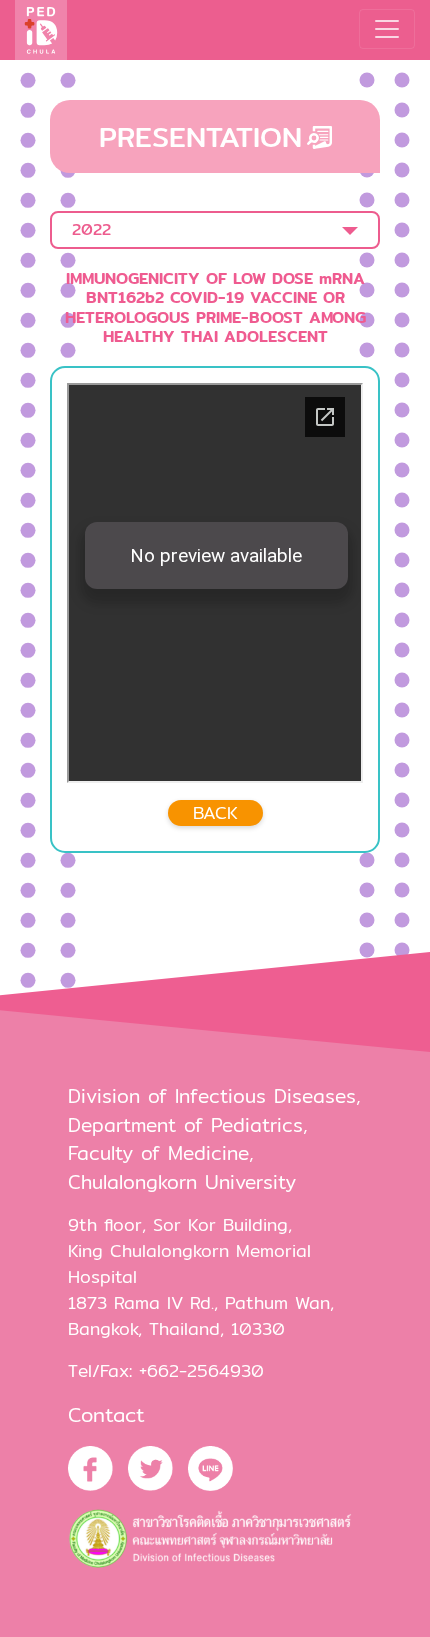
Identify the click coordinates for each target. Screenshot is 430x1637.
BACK (215, 813)
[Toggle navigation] (387, 29)
